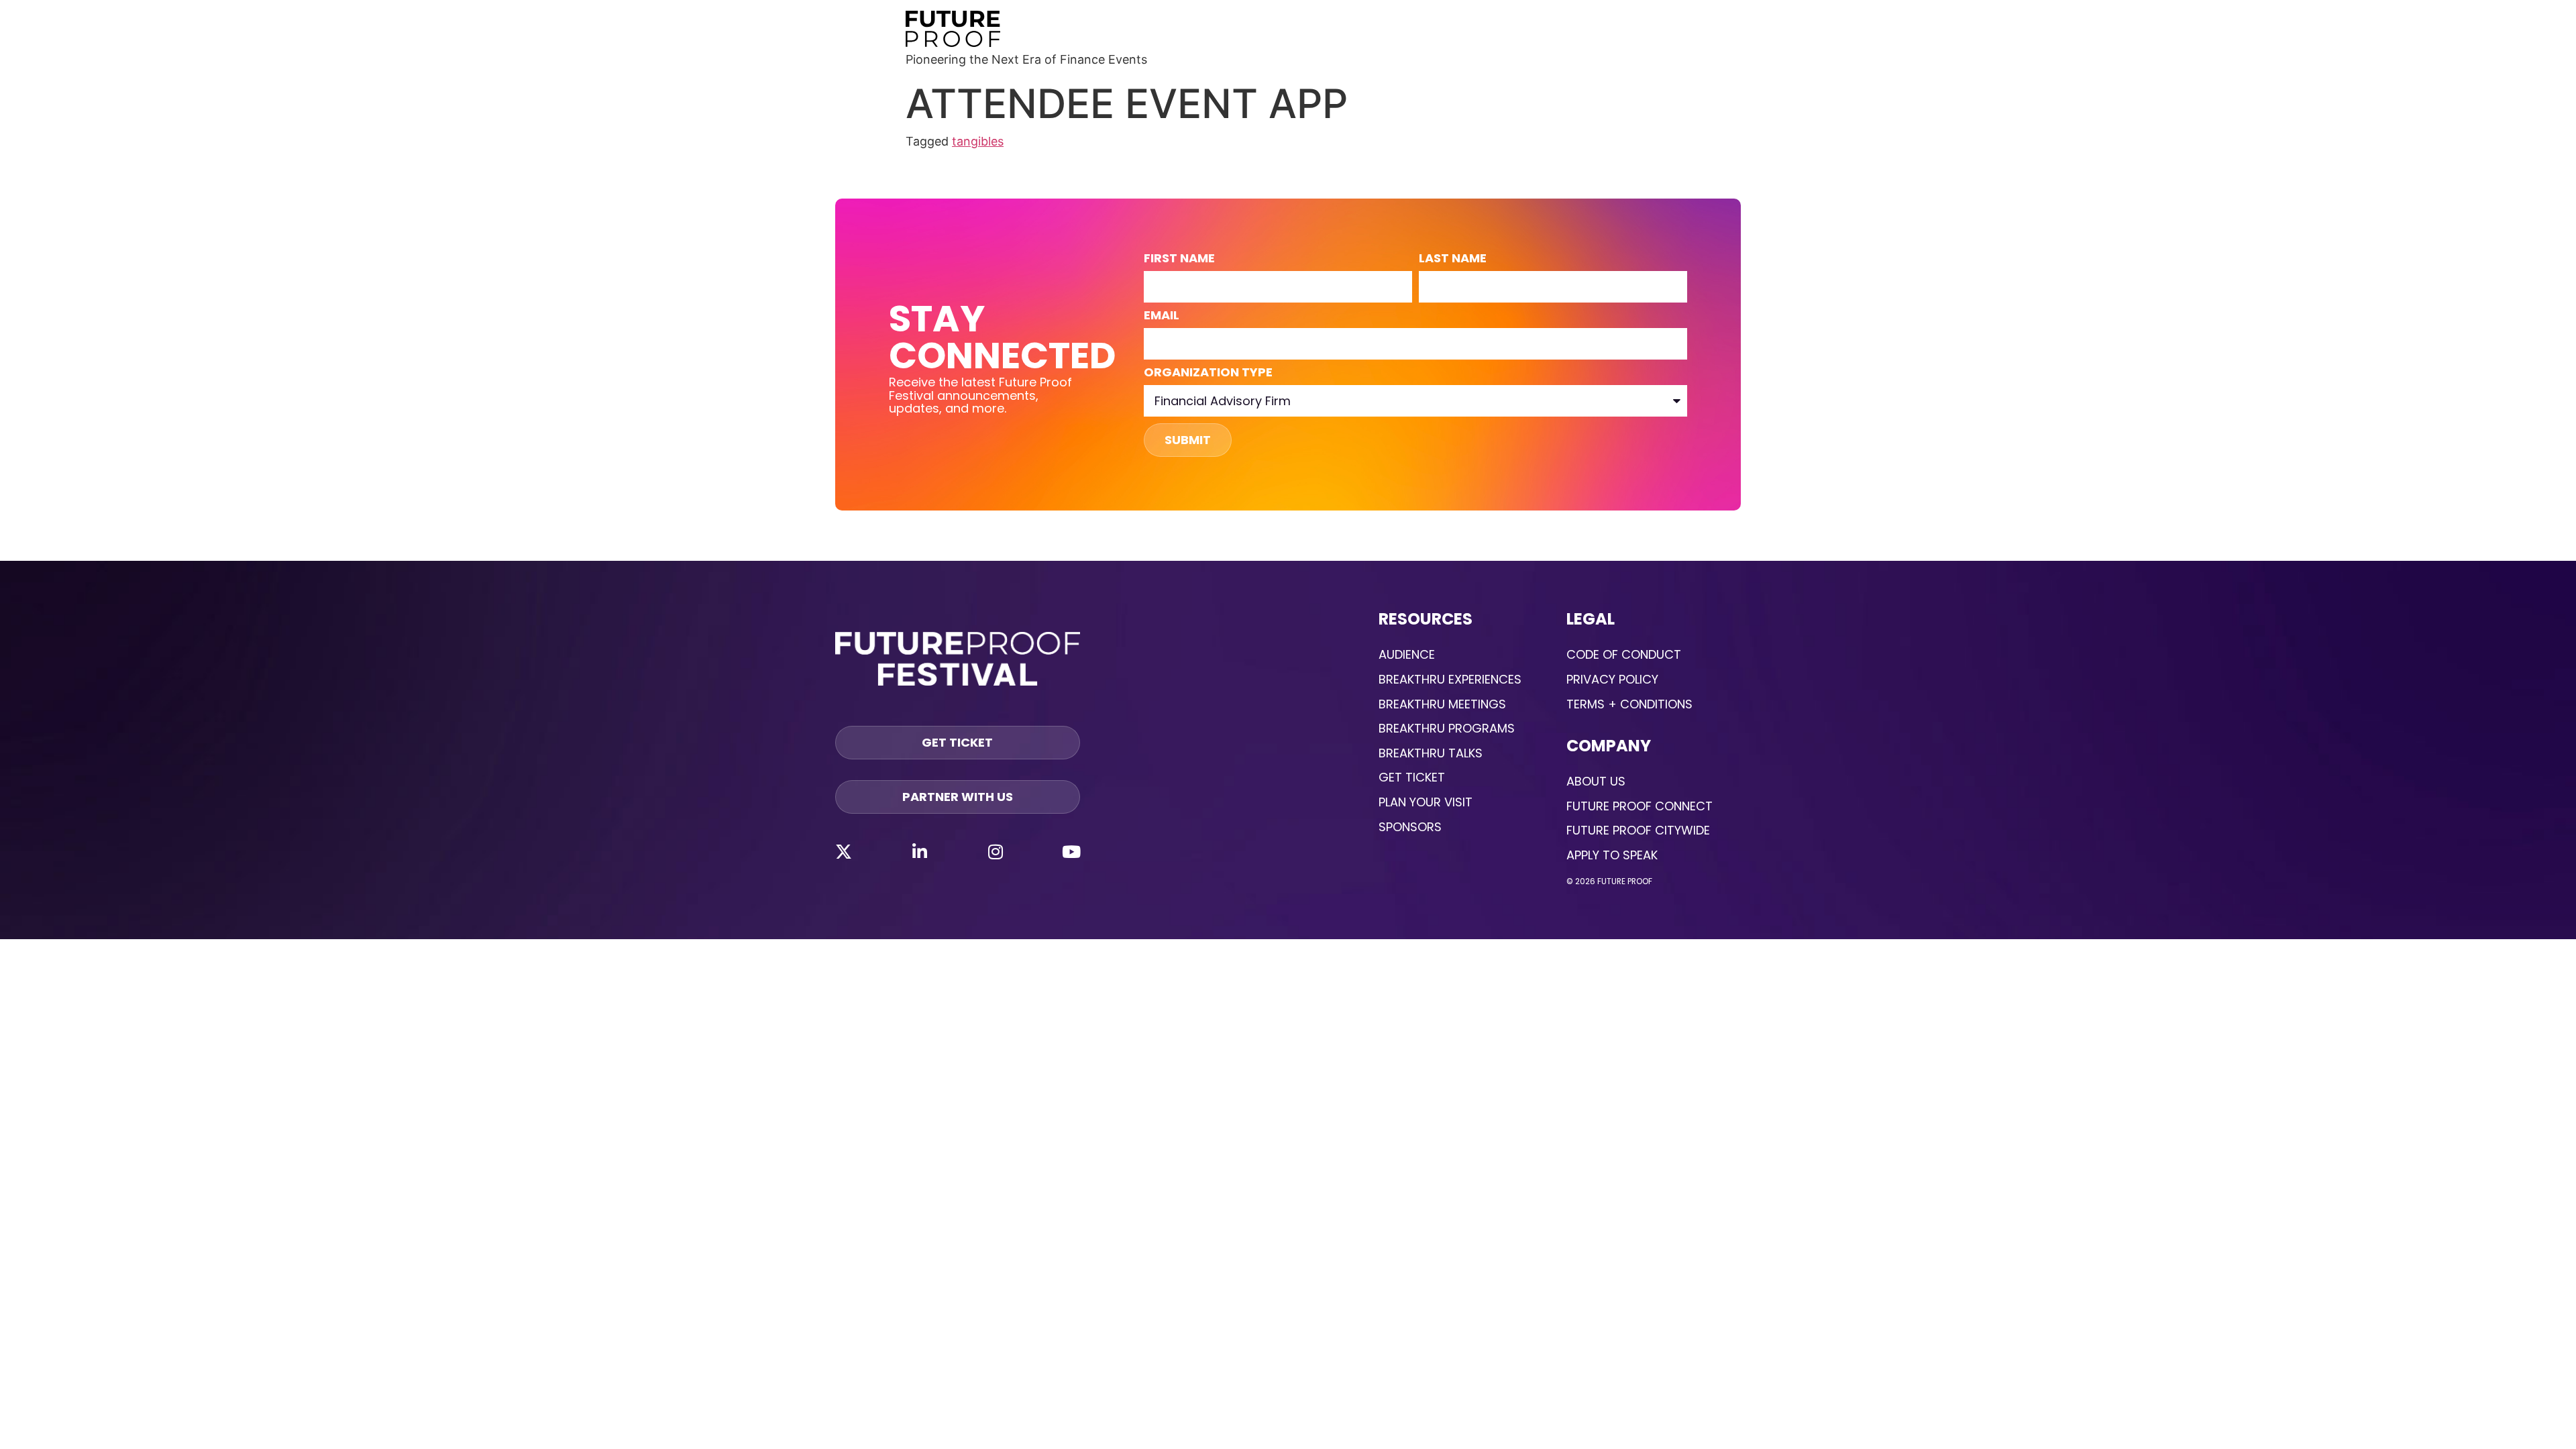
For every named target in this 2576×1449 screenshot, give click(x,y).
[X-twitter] (843, 851)
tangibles (978, 141)
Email (1162, 316)
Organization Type (1208, 373)
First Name (1179, 259)
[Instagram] (996, 851)
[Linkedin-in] (920, 851)
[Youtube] (1071, 851)
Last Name (1453, 259)
